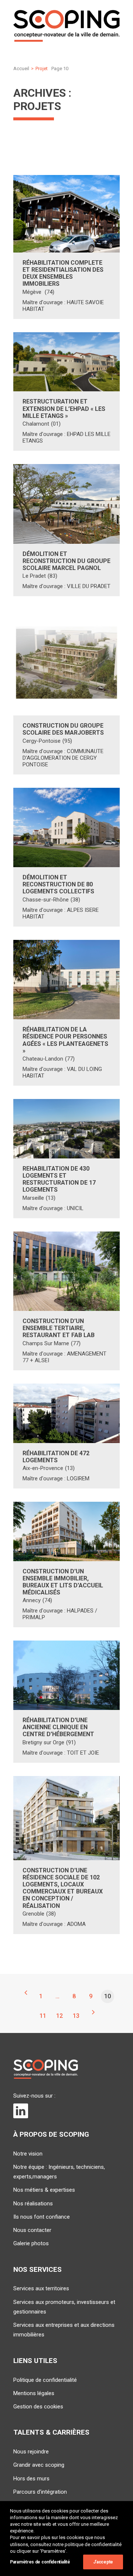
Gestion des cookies (38, 2407)
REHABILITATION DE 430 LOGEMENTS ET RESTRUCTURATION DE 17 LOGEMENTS (59, 1179)
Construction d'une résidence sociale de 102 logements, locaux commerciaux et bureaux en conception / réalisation (63, 1888)
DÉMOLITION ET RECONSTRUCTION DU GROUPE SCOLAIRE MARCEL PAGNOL (66, 561)
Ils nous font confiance (42, 2217)
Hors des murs (31, 2479)
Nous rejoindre (31, 2452)
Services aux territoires (41, 2288)
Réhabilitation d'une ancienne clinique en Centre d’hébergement (58, 1727)
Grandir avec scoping (39, 2465)
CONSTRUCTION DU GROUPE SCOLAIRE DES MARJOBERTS (63, 729)
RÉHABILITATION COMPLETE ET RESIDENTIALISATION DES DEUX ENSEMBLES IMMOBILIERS (63, 273)
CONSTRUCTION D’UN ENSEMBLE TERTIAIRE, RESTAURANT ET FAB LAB (59, 1328)
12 (59, 2016)
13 (76, 2016)
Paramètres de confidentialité (40, 2562)
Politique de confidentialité (45, 2380)
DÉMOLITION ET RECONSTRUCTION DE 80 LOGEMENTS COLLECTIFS (58, 884)
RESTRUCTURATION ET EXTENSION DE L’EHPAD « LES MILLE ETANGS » (64, 408)
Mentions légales (34, 2393)
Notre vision (28, 2154)
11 (43, 2016)
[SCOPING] (66, 26)
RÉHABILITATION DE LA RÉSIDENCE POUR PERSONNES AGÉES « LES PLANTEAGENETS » (65, 1040)
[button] (66, 214)
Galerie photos (31, 2243)
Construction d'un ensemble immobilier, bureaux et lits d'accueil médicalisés (63, 1582)
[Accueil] (46, 2069)
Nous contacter (32, 2230)
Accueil (21, 68)
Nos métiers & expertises (44, 2190)
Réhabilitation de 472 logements (56, 1457)
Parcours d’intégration (40, 2492)
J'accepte (103, 2562)
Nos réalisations (33, 2204)
